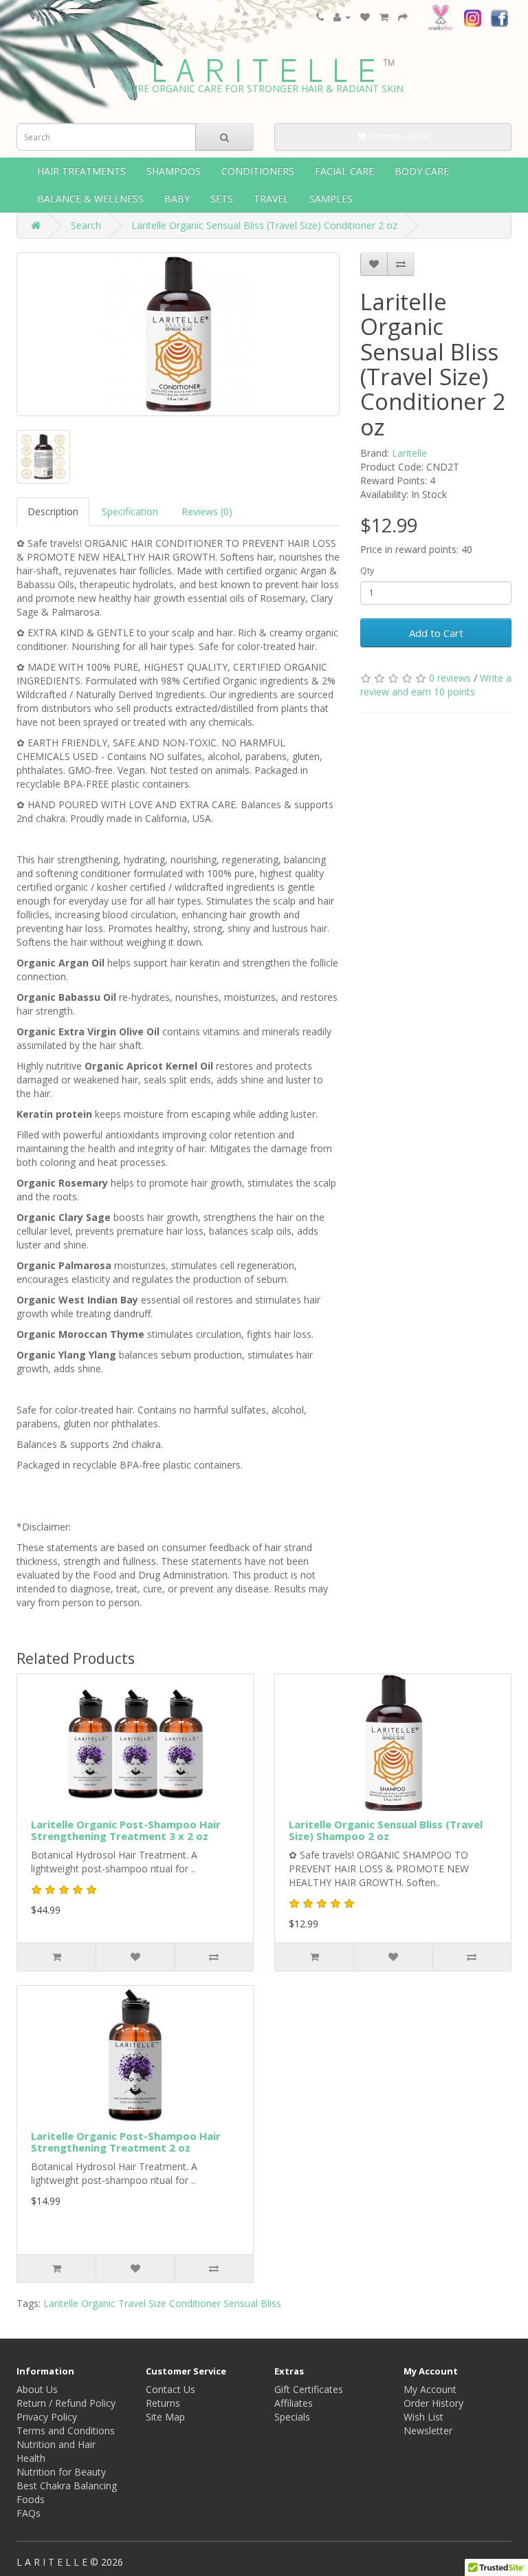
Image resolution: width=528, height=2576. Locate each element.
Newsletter (428, 2431)
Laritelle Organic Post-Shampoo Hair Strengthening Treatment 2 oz (126, 2142)
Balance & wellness (90, 198)
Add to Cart (436, 633)
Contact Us (170, 2389)
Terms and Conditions (66, 2431)
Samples (331, 198)
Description (53, 511)
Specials (292, 2417)
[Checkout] (403, 17)
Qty (367, 571)
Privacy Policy (47, 2417)
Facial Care (344, 171)
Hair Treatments (81, 171)
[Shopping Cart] (384, 17)
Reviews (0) (207, 511)
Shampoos (174, 171)
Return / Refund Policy (66, 2403)
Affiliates (294, 2403)
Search (86, 225)
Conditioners (258, 171)
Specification (130, 511)
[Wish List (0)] (365, 17)
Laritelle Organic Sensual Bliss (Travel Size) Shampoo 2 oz (386, 1830)
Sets (222, 198)
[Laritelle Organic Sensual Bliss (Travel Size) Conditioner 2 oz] (178, 334)
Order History (433, 2403)
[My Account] (342, 17)
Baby (177, 198)
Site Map (165, 2417)
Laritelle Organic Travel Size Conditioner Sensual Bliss (162, 2303)
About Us (37, 2389)
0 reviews (450, 678)
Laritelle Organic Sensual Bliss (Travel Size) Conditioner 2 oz (264, 225)
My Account (430, 2389)
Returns (163, 2403)
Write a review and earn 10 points (436, 685)
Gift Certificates (309, 2389)
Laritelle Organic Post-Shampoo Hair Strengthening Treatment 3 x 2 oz (126, 1830)
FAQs (29, 2513)
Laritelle (409, 453)
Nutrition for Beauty (61, 2472)
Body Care (422, 171)
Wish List (423, 2417)
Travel (271, 198)
